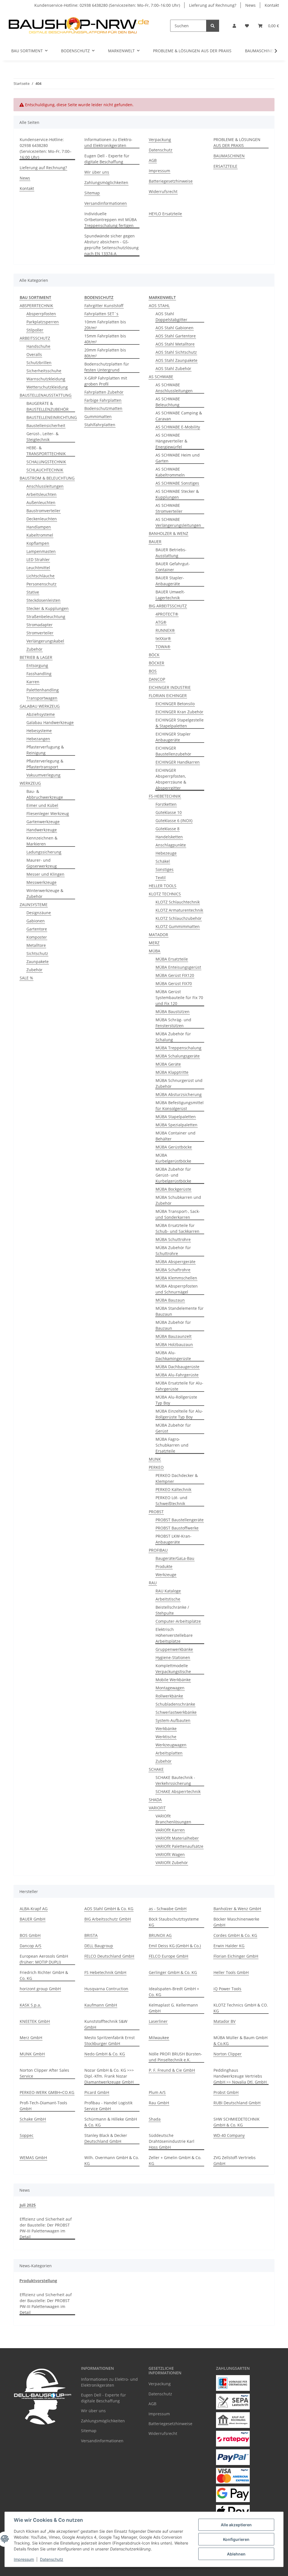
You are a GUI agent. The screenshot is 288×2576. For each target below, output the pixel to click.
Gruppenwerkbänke (174, 1649)
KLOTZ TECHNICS (165, 894)
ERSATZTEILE (225, 166)
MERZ (154, 943)
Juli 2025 (28, 2205)
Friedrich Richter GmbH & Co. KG (44, 1975)
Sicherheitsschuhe (44, 371)
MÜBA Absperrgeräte (175, 1262)
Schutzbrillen (39, 363)
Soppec (27, 2135)
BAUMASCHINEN (261, 51)
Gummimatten (98, 417)
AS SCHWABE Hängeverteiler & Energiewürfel (171, 441)
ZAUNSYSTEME (34, 905)
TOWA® (163, 647)
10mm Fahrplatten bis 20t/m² (105, 325)
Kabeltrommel (40, 535)
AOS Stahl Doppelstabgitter (171, 317)
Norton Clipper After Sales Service (44, 2073)
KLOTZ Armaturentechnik (179, 910)
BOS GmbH (30, 1935)
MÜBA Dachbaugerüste (177, 1367)
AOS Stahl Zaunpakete (176, 360)
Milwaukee (159, 2038)
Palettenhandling (43, 690)
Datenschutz (52, 2559)
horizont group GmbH (40, 1989)
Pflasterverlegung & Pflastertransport (45, 764)
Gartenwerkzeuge (43, 822)
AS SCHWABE (161, 377)
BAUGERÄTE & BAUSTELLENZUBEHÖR (48, 406)
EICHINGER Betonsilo (175, 704)
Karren (33, 682)
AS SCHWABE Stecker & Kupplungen (177, 494)
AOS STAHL (159, 306)
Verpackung (160, 139)
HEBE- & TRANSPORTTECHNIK (46, 451)
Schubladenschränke (175, 1704)
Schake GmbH (33, 2119)
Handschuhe (38, 346)
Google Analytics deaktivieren (101, 2569)
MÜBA (155, 951)
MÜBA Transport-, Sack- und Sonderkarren (178, 1214)
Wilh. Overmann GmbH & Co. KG (112, 2160)
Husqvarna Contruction (106, 1989)
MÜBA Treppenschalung (178, 1048)
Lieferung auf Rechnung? (213, 5)
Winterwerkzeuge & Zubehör (45, 893)
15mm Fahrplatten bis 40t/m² (105, 339)
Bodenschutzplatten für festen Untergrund (107, 367)
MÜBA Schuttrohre (173, 1239)
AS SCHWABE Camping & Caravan (179, 416)
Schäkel (163, 861)
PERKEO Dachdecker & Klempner (177, 1478)
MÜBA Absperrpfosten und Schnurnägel (177, 1289)
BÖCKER (157, 663)
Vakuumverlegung (43, 775)
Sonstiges (165, 869)
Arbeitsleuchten (41, 494)
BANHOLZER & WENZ (168, 533)
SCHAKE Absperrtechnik (178, 1791)
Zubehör (34, 649)
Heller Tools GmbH (231, 1972)
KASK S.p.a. (30, 2005)
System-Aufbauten (173, 1720)
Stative (33, 592)
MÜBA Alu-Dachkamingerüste (173, 1356)
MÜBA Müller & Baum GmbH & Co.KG (240, 2041)
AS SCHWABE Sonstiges (177, 483)
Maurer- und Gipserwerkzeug (42, 863)
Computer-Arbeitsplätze (178, 1621)
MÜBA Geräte (168, 1064)
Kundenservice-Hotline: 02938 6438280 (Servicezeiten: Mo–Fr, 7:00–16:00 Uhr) (107, 5)
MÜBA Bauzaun (170, 1300)
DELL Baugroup (99, 1946)
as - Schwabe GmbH (168, 1909)
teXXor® (163, 638)
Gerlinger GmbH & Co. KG (173, 1972)
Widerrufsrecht (163, 191)
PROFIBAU (158, 1550)
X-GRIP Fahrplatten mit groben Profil (106, 381)
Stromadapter (40, 625)
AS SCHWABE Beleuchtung (168, 402)
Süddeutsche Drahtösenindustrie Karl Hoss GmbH (172, 2141)
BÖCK (154, 655)
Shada (155, 2119)
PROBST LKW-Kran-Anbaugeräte (174, 1539)
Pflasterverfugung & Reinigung (45, 750)
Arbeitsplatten (169, 1753)
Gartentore (37, 929)
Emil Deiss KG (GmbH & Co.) (175, 1946)
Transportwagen (42, 698)
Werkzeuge (166, 1575)
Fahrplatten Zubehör (104, 392)
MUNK (155, 1459)
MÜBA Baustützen (173, 1012)
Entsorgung (37, 665)
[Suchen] (213, 26)
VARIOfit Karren (170, 1830)
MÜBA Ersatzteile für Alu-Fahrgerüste (179, 1386)
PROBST (156, 1512)
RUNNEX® (165, 630)
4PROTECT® (167, 614)
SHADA (155, 1800)
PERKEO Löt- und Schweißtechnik (171, 1501)
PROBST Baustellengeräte (180, 1520)
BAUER (155, 542)
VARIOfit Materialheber (177, 1838)
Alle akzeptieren (236, 2525)
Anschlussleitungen (45, 486)
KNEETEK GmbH (35, 2021)
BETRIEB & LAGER (36, 657)
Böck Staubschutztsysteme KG (174, 1922)
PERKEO (156, 1467)
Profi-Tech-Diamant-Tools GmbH (43, 2106)
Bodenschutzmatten (103, 408)
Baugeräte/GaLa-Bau (175, 1558)
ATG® (161, 622)
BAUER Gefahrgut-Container (173, 567)
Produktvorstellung (38, 2281)
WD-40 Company (229, 2135)
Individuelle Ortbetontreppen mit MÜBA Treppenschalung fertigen (111, 220)
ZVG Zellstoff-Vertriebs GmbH (235, 2160)
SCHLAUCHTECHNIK (45, 470)
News (250, 5)
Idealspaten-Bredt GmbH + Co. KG (174, 1992)
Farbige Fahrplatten (103, 400)
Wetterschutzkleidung (47, 387)
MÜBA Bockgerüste (173, 1189)
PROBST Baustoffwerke (177, 1528)
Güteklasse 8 (167, 829)
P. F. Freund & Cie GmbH (172, 2070)
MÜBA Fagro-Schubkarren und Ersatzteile (172, 1445)
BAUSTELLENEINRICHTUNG (52, 417)
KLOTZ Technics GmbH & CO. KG (241, 2008)
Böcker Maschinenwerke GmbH (236, 1922)
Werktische (166, 1737)
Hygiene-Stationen (173, 1657)
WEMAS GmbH (33, 2158)
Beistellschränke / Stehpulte (172, 1610)
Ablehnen (236, 2554)
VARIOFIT (157, 1808)
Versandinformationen (106, 203)
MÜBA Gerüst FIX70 (174, 983)
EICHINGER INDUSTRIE (170, 687)
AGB (153, 160)
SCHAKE (156, 1769)
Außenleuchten (41, 502)
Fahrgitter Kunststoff (104, 306)
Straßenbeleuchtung (46, 617)
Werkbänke (166, 1729)
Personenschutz (41, 584)
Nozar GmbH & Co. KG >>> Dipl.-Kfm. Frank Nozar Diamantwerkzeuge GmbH (109, 2076)
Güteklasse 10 (169, 812)
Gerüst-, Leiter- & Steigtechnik (42, 437)
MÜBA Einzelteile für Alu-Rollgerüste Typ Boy (179, 1414)
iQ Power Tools (227, 1989)
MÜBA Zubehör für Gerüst (173, 1428)
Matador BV (224, 2021)
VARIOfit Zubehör (172, 1863)
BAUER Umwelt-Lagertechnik (170, 595)
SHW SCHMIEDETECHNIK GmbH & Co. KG (237, 2122)
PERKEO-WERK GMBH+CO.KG (47, 2092)
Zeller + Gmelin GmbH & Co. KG (175, 2160)
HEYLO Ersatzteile (165, 214)
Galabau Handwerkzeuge (50, 722)
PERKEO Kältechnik (173, 1489)
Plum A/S (157, 2092)
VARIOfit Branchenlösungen (173, 1819)
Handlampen (39, 527)
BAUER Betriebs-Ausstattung (171, 553)
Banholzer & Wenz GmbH (237, 1909)
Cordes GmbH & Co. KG (235, 1935)
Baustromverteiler (43, 511)
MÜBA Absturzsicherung (179, 1094)
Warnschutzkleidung (46, 379)
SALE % (26, 978)
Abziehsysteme (41, 714)
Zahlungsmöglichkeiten (106, 182)
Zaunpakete (38, 962)
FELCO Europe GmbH (168, 1956)
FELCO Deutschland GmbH (109, 1956)
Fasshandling (39, 674)
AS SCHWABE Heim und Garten (178, 458)
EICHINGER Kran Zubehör (179, 712)
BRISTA (91, 1935)
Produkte (164, 1566)
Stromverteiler (40, 633)
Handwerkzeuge (42, 830)
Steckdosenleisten (43, 600)
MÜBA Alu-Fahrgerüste (177, 1375)
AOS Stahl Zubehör (173, 368)
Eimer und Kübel (42, 805)
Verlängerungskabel (45, 641)
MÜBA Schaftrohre (173, 1270)
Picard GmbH (97, 2092)
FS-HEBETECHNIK (165, 796)
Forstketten (166, 804)
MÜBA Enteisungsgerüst (178, 967)
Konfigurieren (236, 2539)
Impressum (24, 2559)
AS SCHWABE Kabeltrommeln (170, 472)
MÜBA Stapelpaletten (176, 1117)
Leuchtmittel (38, 568)
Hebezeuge (166, 853)
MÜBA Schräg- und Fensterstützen (173, 1023)
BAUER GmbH (32, 1919)
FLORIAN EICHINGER (168, 695)
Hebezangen (38, 739)
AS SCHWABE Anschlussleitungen (174, 388)
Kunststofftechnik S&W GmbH (106, 2024)
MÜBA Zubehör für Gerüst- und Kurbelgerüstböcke (173, 1175)
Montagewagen (170, 1688)
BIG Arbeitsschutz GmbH (108, 1919)
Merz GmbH (31, 2038)
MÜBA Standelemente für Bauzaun (180, 1311)
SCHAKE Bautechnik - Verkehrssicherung (175, 1780)
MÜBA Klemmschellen (176, 1278)
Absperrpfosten (41, 314)
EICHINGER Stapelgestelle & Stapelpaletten (180, 723)
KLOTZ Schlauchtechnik (178, 902)
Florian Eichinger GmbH (236, 1956)
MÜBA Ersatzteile (172, 959)
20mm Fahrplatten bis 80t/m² (105, 353)
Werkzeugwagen (171, 1745)
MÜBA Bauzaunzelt (174, 1336)
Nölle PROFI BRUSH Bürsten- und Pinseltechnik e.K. (175, 2057)
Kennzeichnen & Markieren (42, 841)
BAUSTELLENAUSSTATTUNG (46, 395)
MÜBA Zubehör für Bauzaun (173, 1325)
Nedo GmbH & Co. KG (105, 2054)
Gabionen (36, 921)
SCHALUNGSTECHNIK (46, 462)
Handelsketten (169, 837)
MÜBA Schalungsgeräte (178, 1056)
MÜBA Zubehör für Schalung (173, 1037)
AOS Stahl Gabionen (175, 328)
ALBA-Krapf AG (34, 1909)
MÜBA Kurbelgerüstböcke (173, 1158)
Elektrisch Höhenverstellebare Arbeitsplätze (174, 1635)
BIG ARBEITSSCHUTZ (168, 606)
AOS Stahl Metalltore (175, 344)
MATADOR (158, 935)
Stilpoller (35, 330)
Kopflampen (38, 543)
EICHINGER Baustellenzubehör (173, 751)
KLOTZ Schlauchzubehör (179, 918)
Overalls (34, 354)
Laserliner (158, 2021)
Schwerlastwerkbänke (176, 1712)
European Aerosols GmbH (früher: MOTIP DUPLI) (44, 1959)
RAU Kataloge (168, 1591)
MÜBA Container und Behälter (175, 1136)
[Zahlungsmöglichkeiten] (233, 2383)
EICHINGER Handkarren (178, 762)
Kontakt (272, 5)
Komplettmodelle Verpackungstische (173, 1669)
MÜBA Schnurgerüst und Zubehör (179, 1083)
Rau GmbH (159, 2103)
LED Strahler (38, 560)
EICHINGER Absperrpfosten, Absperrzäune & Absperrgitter (171, 779)
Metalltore (36, 945)
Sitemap (92, 193)
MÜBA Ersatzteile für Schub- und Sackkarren (177, 1228)
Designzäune (39, 913)
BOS (153, 671)
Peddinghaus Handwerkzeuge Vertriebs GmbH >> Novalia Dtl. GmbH (240, 2076)
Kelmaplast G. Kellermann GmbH (173, 2008)
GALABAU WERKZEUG (40, 706)
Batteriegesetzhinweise (171, 181)
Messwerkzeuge (41, 882)
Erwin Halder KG (229, 1946)
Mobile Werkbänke (173, 1680)
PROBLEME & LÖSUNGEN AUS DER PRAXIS (192, 51)
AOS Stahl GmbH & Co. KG (109, 1909)
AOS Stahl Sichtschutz (176, 352)
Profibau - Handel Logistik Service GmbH (108, 2106)
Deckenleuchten (42, 519)
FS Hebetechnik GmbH (105, 1972)
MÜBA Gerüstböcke (174, 1147)
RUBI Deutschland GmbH (237, 2103)
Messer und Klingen (45, 874)
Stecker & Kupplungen (48, 608)
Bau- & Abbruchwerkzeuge (45, 794)
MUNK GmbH (32, 2054)
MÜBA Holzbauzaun (174, 1344)
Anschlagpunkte (171, 845)
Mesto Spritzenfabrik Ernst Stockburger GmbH (110, 2041)
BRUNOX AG (160, 1935)
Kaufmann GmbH (101, 2005)
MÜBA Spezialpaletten (176, 1125)
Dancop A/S (31, 1946)
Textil (161, 878)
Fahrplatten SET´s (101, 314)
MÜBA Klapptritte (172, 1072)
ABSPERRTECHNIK (36, 306)
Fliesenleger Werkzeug (48, 813)
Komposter (37, 937)
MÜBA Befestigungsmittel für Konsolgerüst (180, 1106)
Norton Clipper (228, 2054)
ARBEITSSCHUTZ (35, 338)
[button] (234, 26)
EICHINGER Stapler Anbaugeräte (173, 737)
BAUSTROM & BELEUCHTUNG (47, 478)
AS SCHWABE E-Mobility (178, 427)
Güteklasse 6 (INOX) (174, 821)
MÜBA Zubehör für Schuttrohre (173, 1250)
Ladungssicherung (44, 852)
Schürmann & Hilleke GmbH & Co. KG (111, 2122)
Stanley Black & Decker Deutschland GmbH (106, 2138)
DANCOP (157, 679)
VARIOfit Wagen (170, 1854)
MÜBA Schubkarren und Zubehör (178, 1200)
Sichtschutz (37, 953)
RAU (153, 1583)
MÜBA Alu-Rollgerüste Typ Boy (176, 1400)
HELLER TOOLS (163, 886)
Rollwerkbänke (169, 1696)
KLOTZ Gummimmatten (178, 926)
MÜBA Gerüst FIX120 (175, 975)
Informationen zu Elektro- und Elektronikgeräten (108, 142)
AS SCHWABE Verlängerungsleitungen (178, 522)
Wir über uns (97, 172)
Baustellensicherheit (46, 425)
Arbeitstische (168, 1599)
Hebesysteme (39, 731)
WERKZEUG (30, 783)
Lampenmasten (41, 551)
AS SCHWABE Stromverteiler (169, 508)
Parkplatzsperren (43, 322)
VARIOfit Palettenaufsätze (179, 1846)
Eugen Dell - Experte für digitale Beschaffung (107, 159)
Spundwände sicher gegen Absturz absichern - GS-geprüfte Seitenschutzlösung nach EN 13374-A (112, 245)
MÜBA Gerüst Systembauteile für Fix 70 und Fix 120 (179, 998)
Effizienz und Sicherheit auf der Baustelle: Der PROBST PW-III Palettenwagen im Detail (46, 2228)
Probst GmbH (226, 2092)
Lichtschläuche (40, 576)
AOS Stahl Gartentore (176, 336)
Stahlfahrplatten (100, 425)
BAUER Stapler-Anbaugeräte (170, 581)
